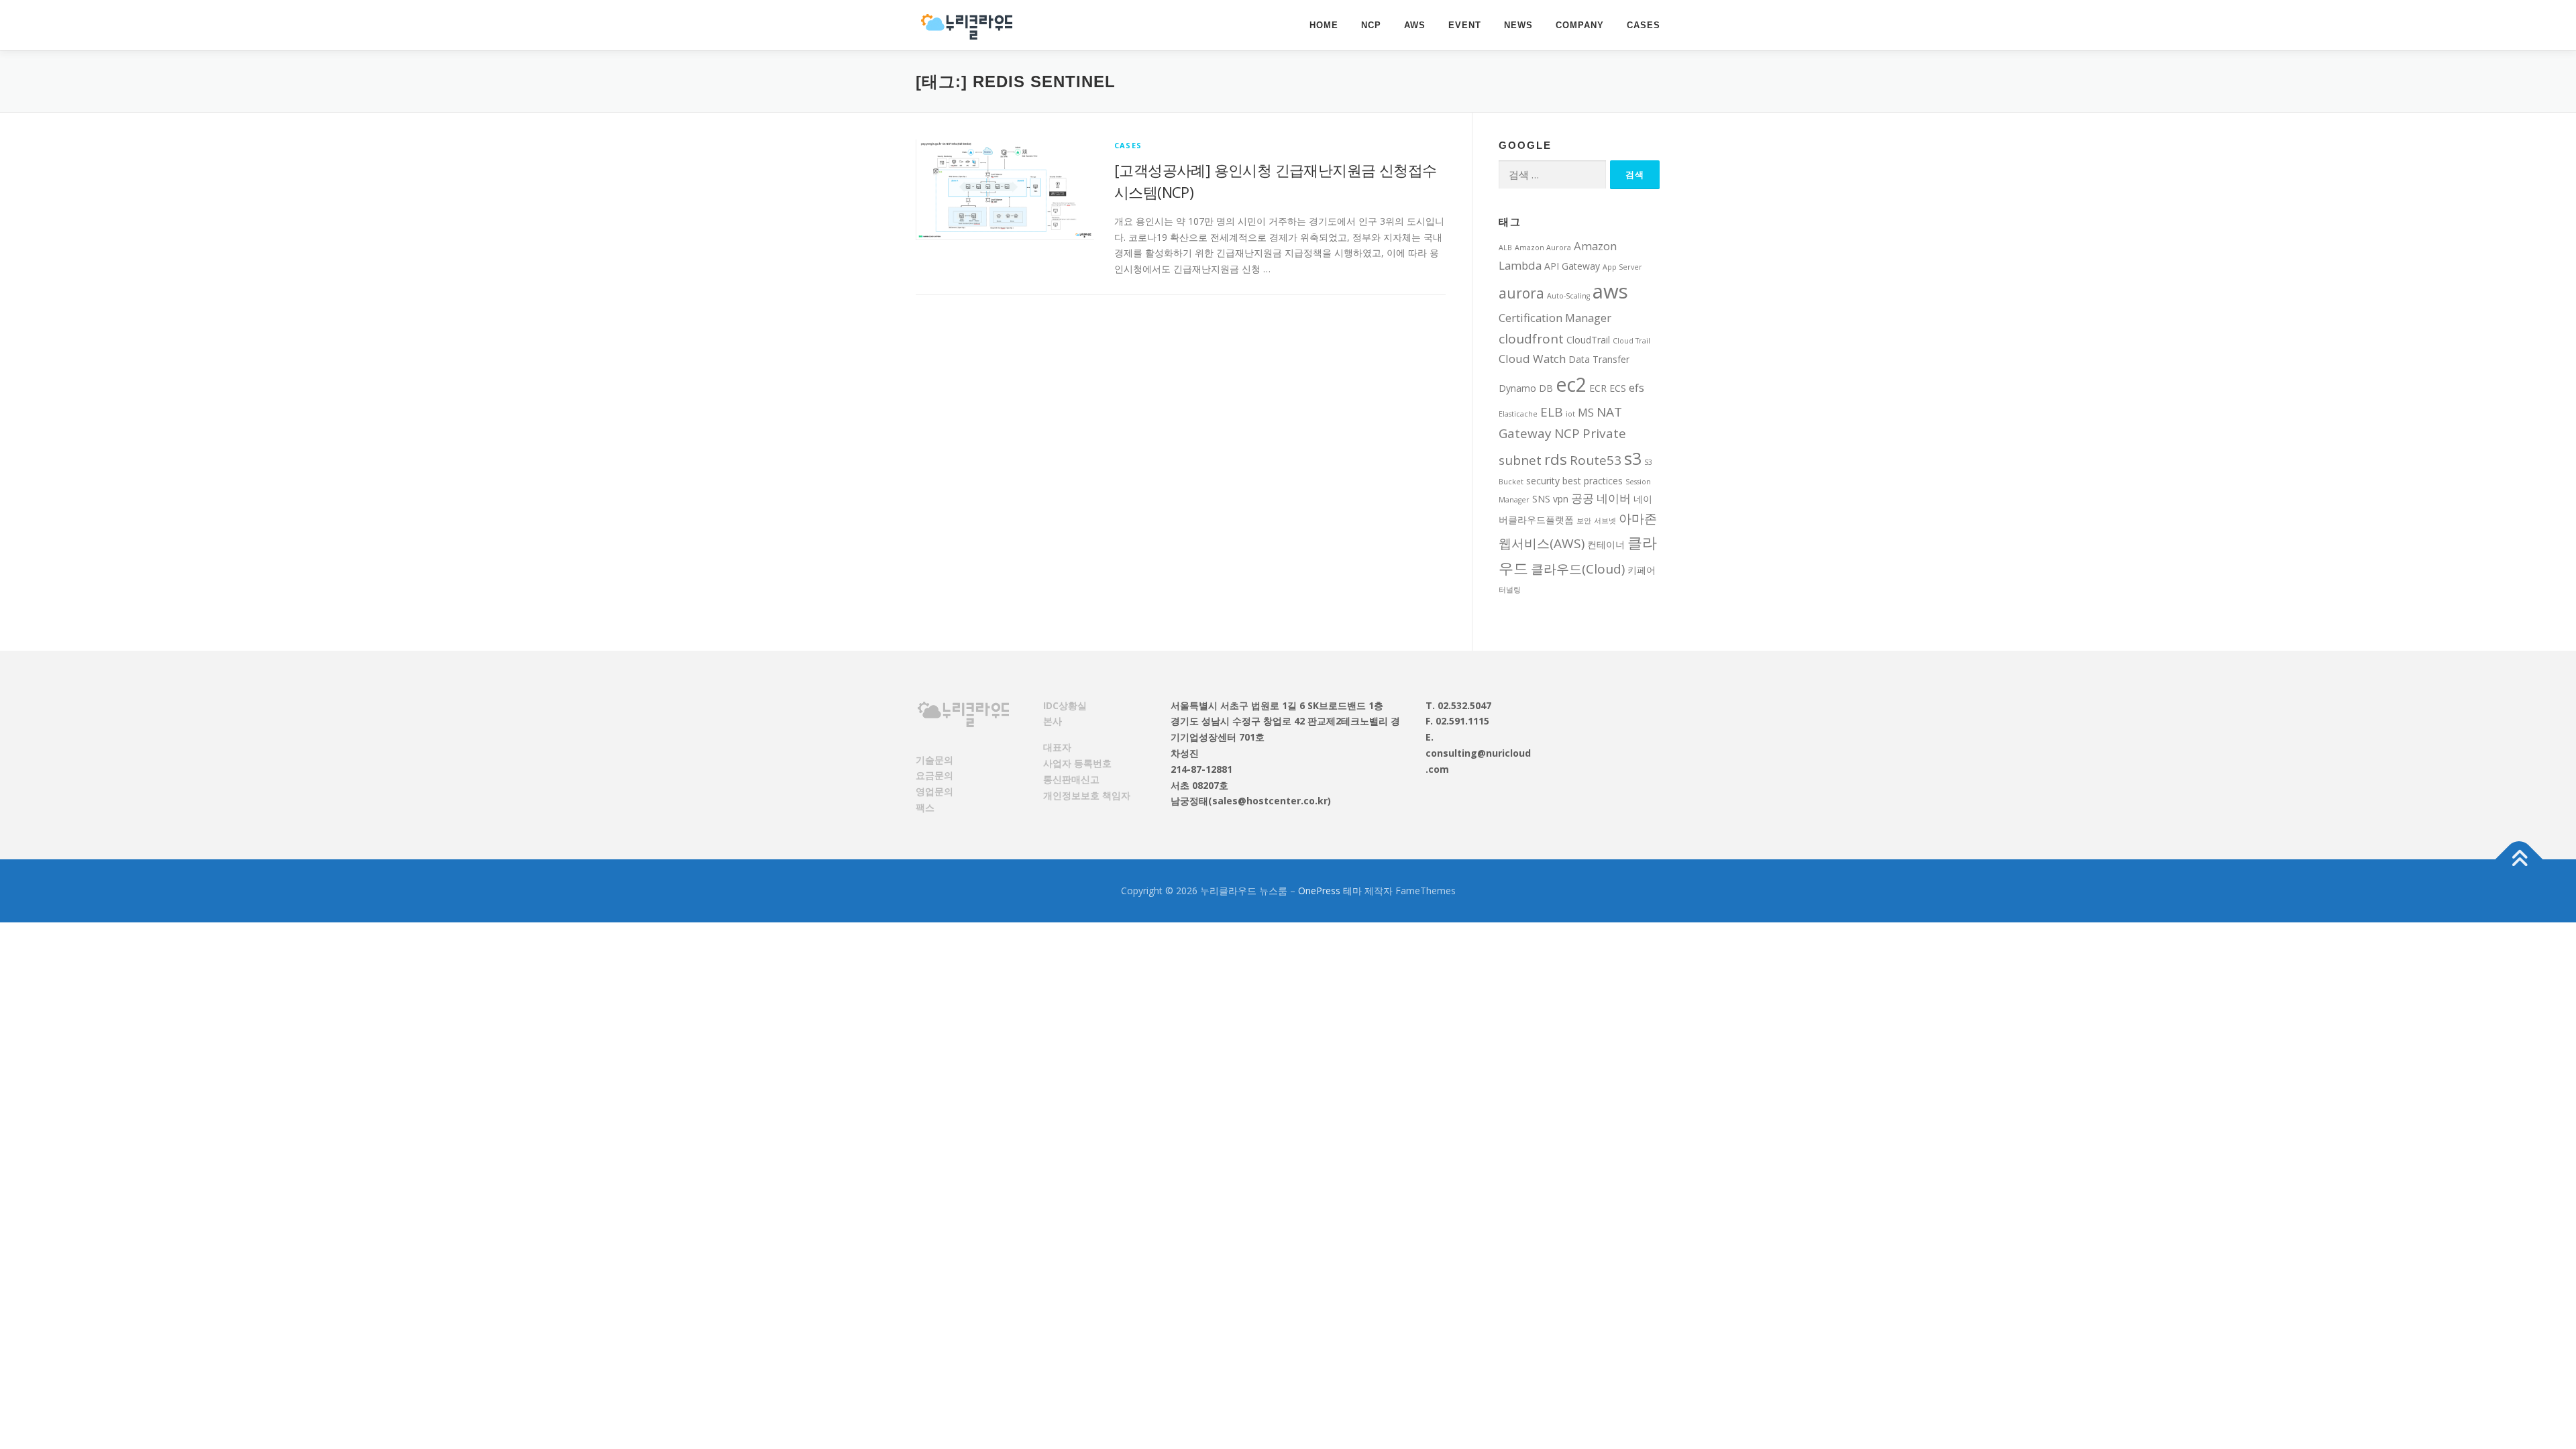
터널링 (1510, 590)
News (1518, 25)
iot (1570, 414)
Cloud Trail (1631, 341)
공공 (1582, 498)
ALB (1505, 248)
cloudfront (1531, 339)
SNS (1541, 499)
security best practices (1574, 481)
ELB (1552, 412)
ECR (1598, 388)
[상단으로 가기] (2519, 859)
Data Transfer (1599, 359)
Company (1580, 25)
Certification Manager (1555, 318)
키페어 (1642, 570)
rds (1556, 459)
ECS (1618, 388)
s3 (1633, 458)
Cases (1644, 25)
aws (1610, 291)
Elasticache (1518, 414)
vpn (1561, 499)
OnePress (1319, 891)
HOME (1324, 25)
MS (1586, 412)
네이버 (1614, 498)
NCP (1371, 25)
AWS (1415, 25)
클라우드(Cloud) (1578, 569)
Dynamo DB (1526, 388)
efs (1636, 387)
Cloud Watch (1532, 359)
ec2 (1571, 384)
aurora (1521, 293)
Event (1465, 25)
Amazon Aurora (1543, 248)
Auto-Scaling (1568, 296)
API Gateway (1572, 266)
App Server (1622, 267)
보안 (1584, 521)
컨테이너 (1606, 544)
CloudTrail (1588, 340)
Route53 (1596, 460)
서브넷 (1605, 521)
